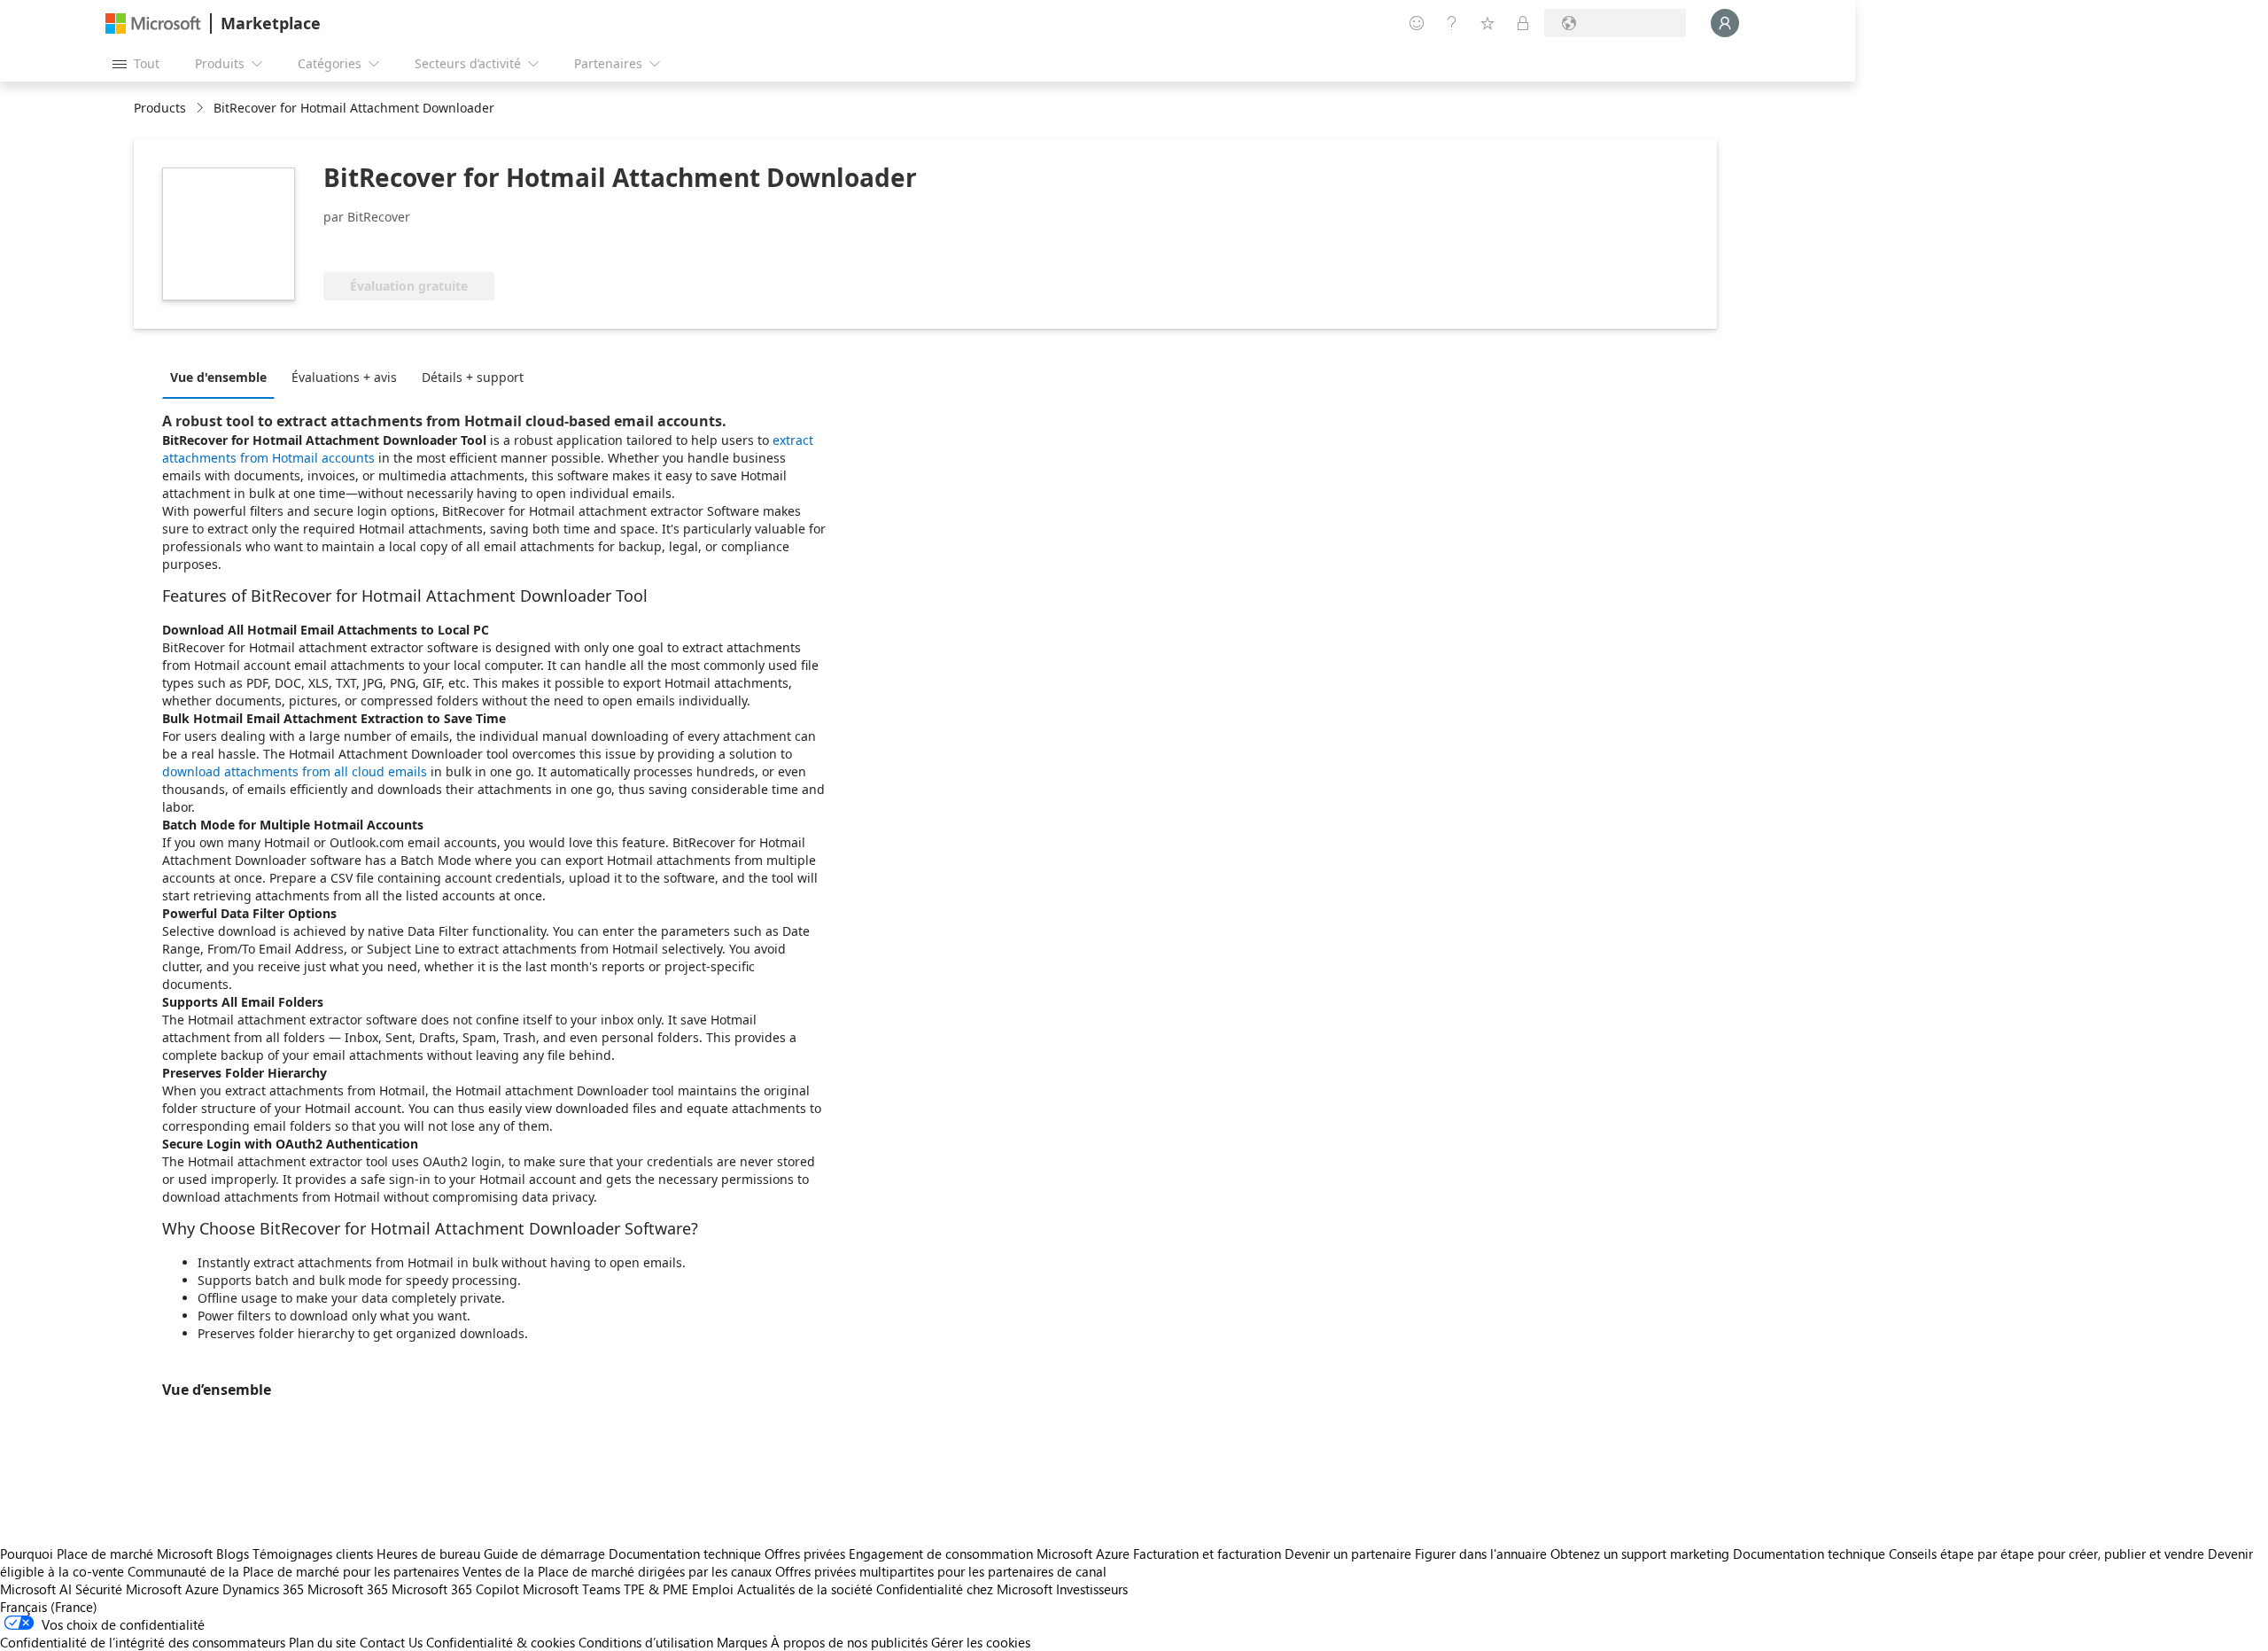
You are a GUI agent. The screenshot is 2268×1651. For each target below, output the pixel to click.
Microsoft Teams (571, 1589)
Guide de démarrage (544, 1554)
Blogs (233, 1554)
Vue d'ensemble (218, 377)
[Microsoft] (153, 23)
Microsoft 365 (348, 1589)
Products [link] (160, 108)
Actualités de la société (805, 1589)
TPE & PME (656, 1589)
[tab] (223, 377)
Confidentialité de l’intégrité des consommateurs (143, 1642)
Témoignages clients (313, 1554)
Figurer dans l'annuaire (1481, 1554)
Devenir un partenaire (1348, 1554)
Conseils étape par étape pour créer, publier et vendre (2047, 1554)
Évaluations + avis (344, 377)
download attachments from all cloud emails (295, 771)
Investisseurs (1092, 1589)
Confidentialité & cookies (501, 1642)
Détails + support (473, 377)
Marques (742, 1642)
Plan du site (322, 1642)
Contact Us (391, 1642)
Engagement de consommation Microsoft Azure (991, 1554)
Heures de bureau (428, 1554)
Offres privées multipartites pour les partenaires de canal (941, 1571)
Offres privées (805, 1554)
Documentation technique (685, 1554)
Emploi (713, 1589)
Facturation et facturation (1207, 1554)
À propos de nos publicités (849, 1642)
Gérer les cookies (981, 1642)
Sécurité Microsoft (128, 1589)
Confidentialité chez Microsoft (964, 1589)
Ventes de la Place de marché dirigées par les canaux (617, 1571)
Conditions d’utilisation (646, 1642)
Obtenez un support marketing (1640, 1554)
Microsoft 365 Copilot (455, 1589)
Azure (202, 1589)
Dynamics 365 (263, 1589)
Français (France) (49, 1607)
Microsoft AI (36, 1589)
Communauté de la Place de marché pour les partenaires (293, 1571)
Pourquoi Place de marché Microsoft (106, 1554)
